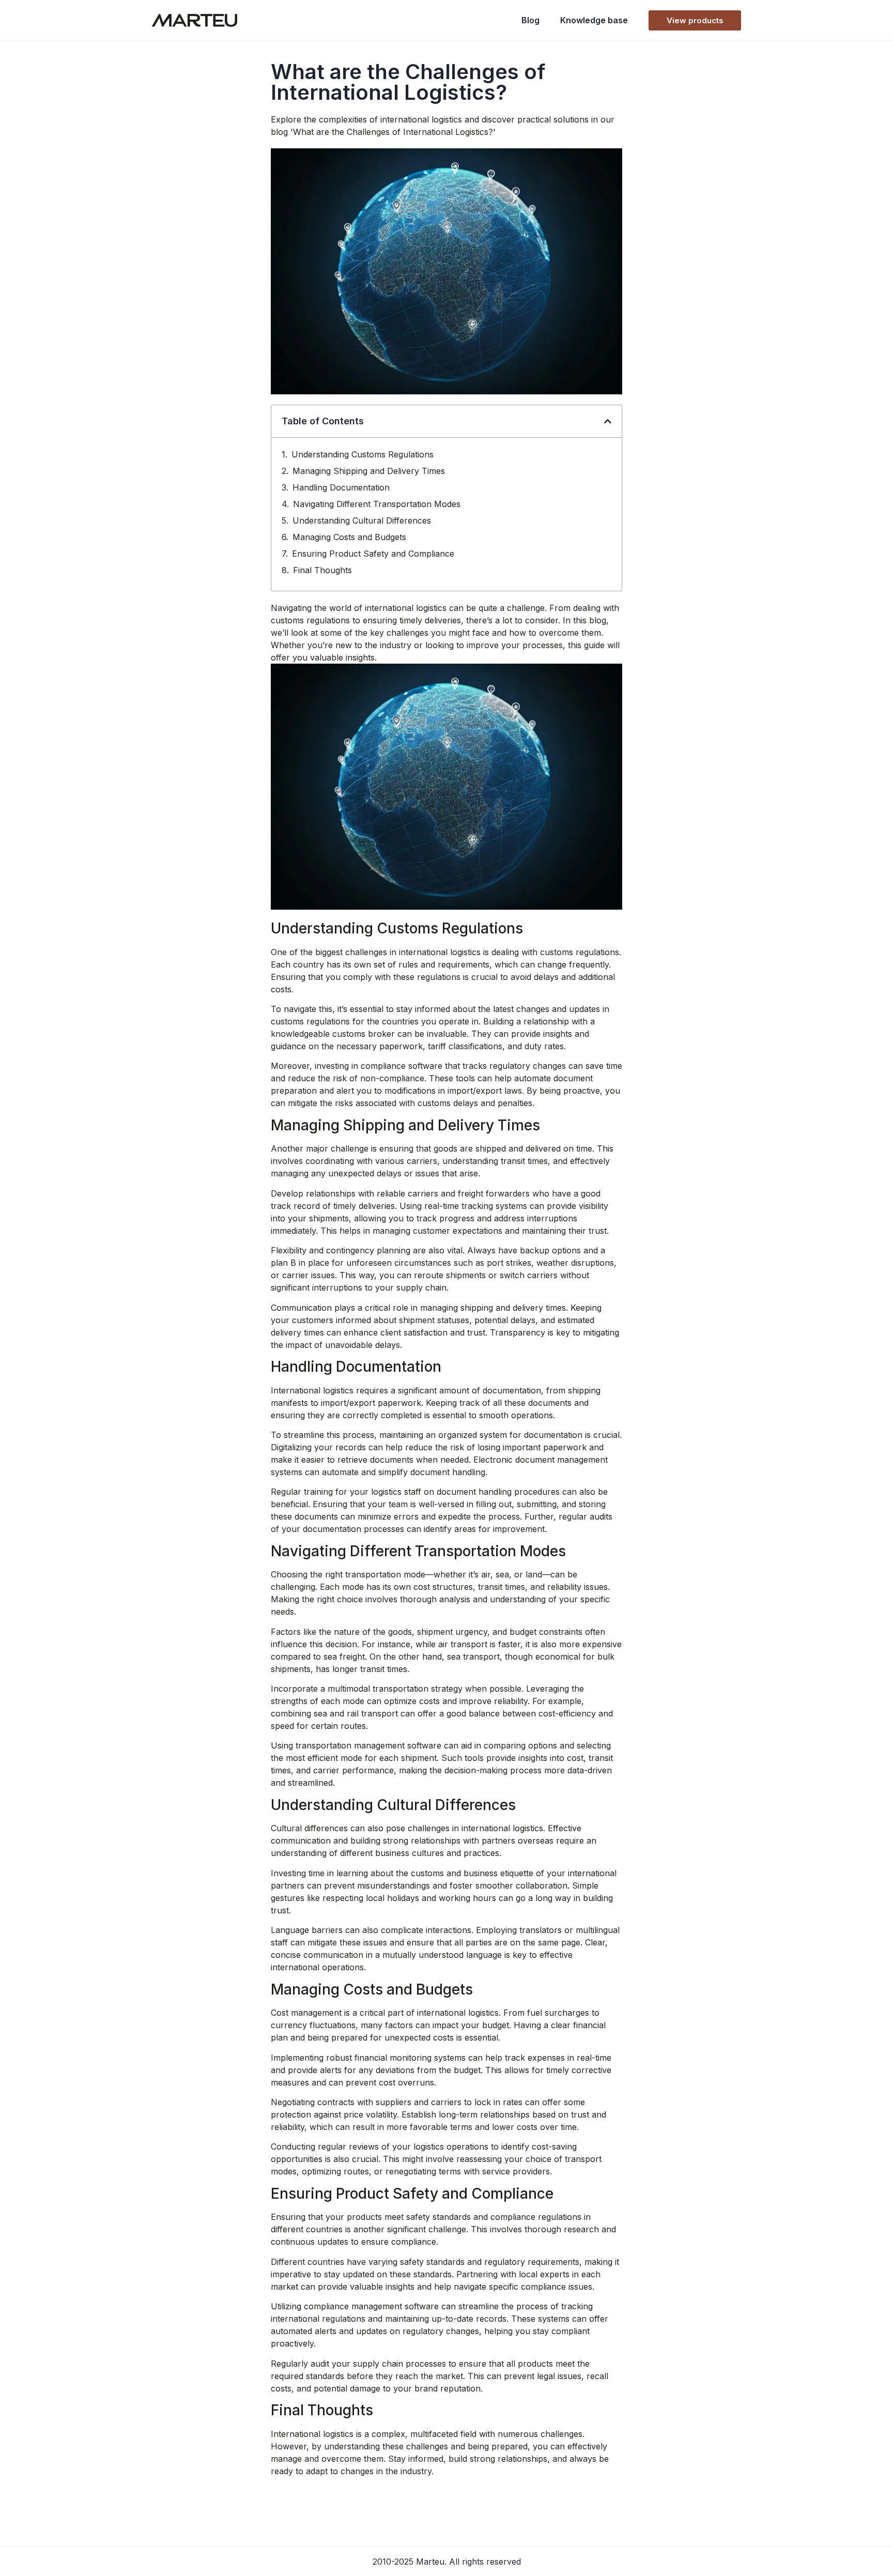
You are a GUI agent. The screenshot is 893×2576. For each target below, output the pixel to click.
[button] (608, 421)
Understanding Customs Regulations (363, 454)
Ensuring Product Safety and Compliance (373, 554)
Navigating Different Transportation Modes (377, 504)
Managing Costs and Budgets (349, 537)
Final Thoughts (322, 570)
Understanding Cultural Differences (362, 520)
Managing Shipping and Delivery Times (369, 471)
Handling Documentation (341, 487)
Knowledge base (594, 20)
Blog (530, 20)
